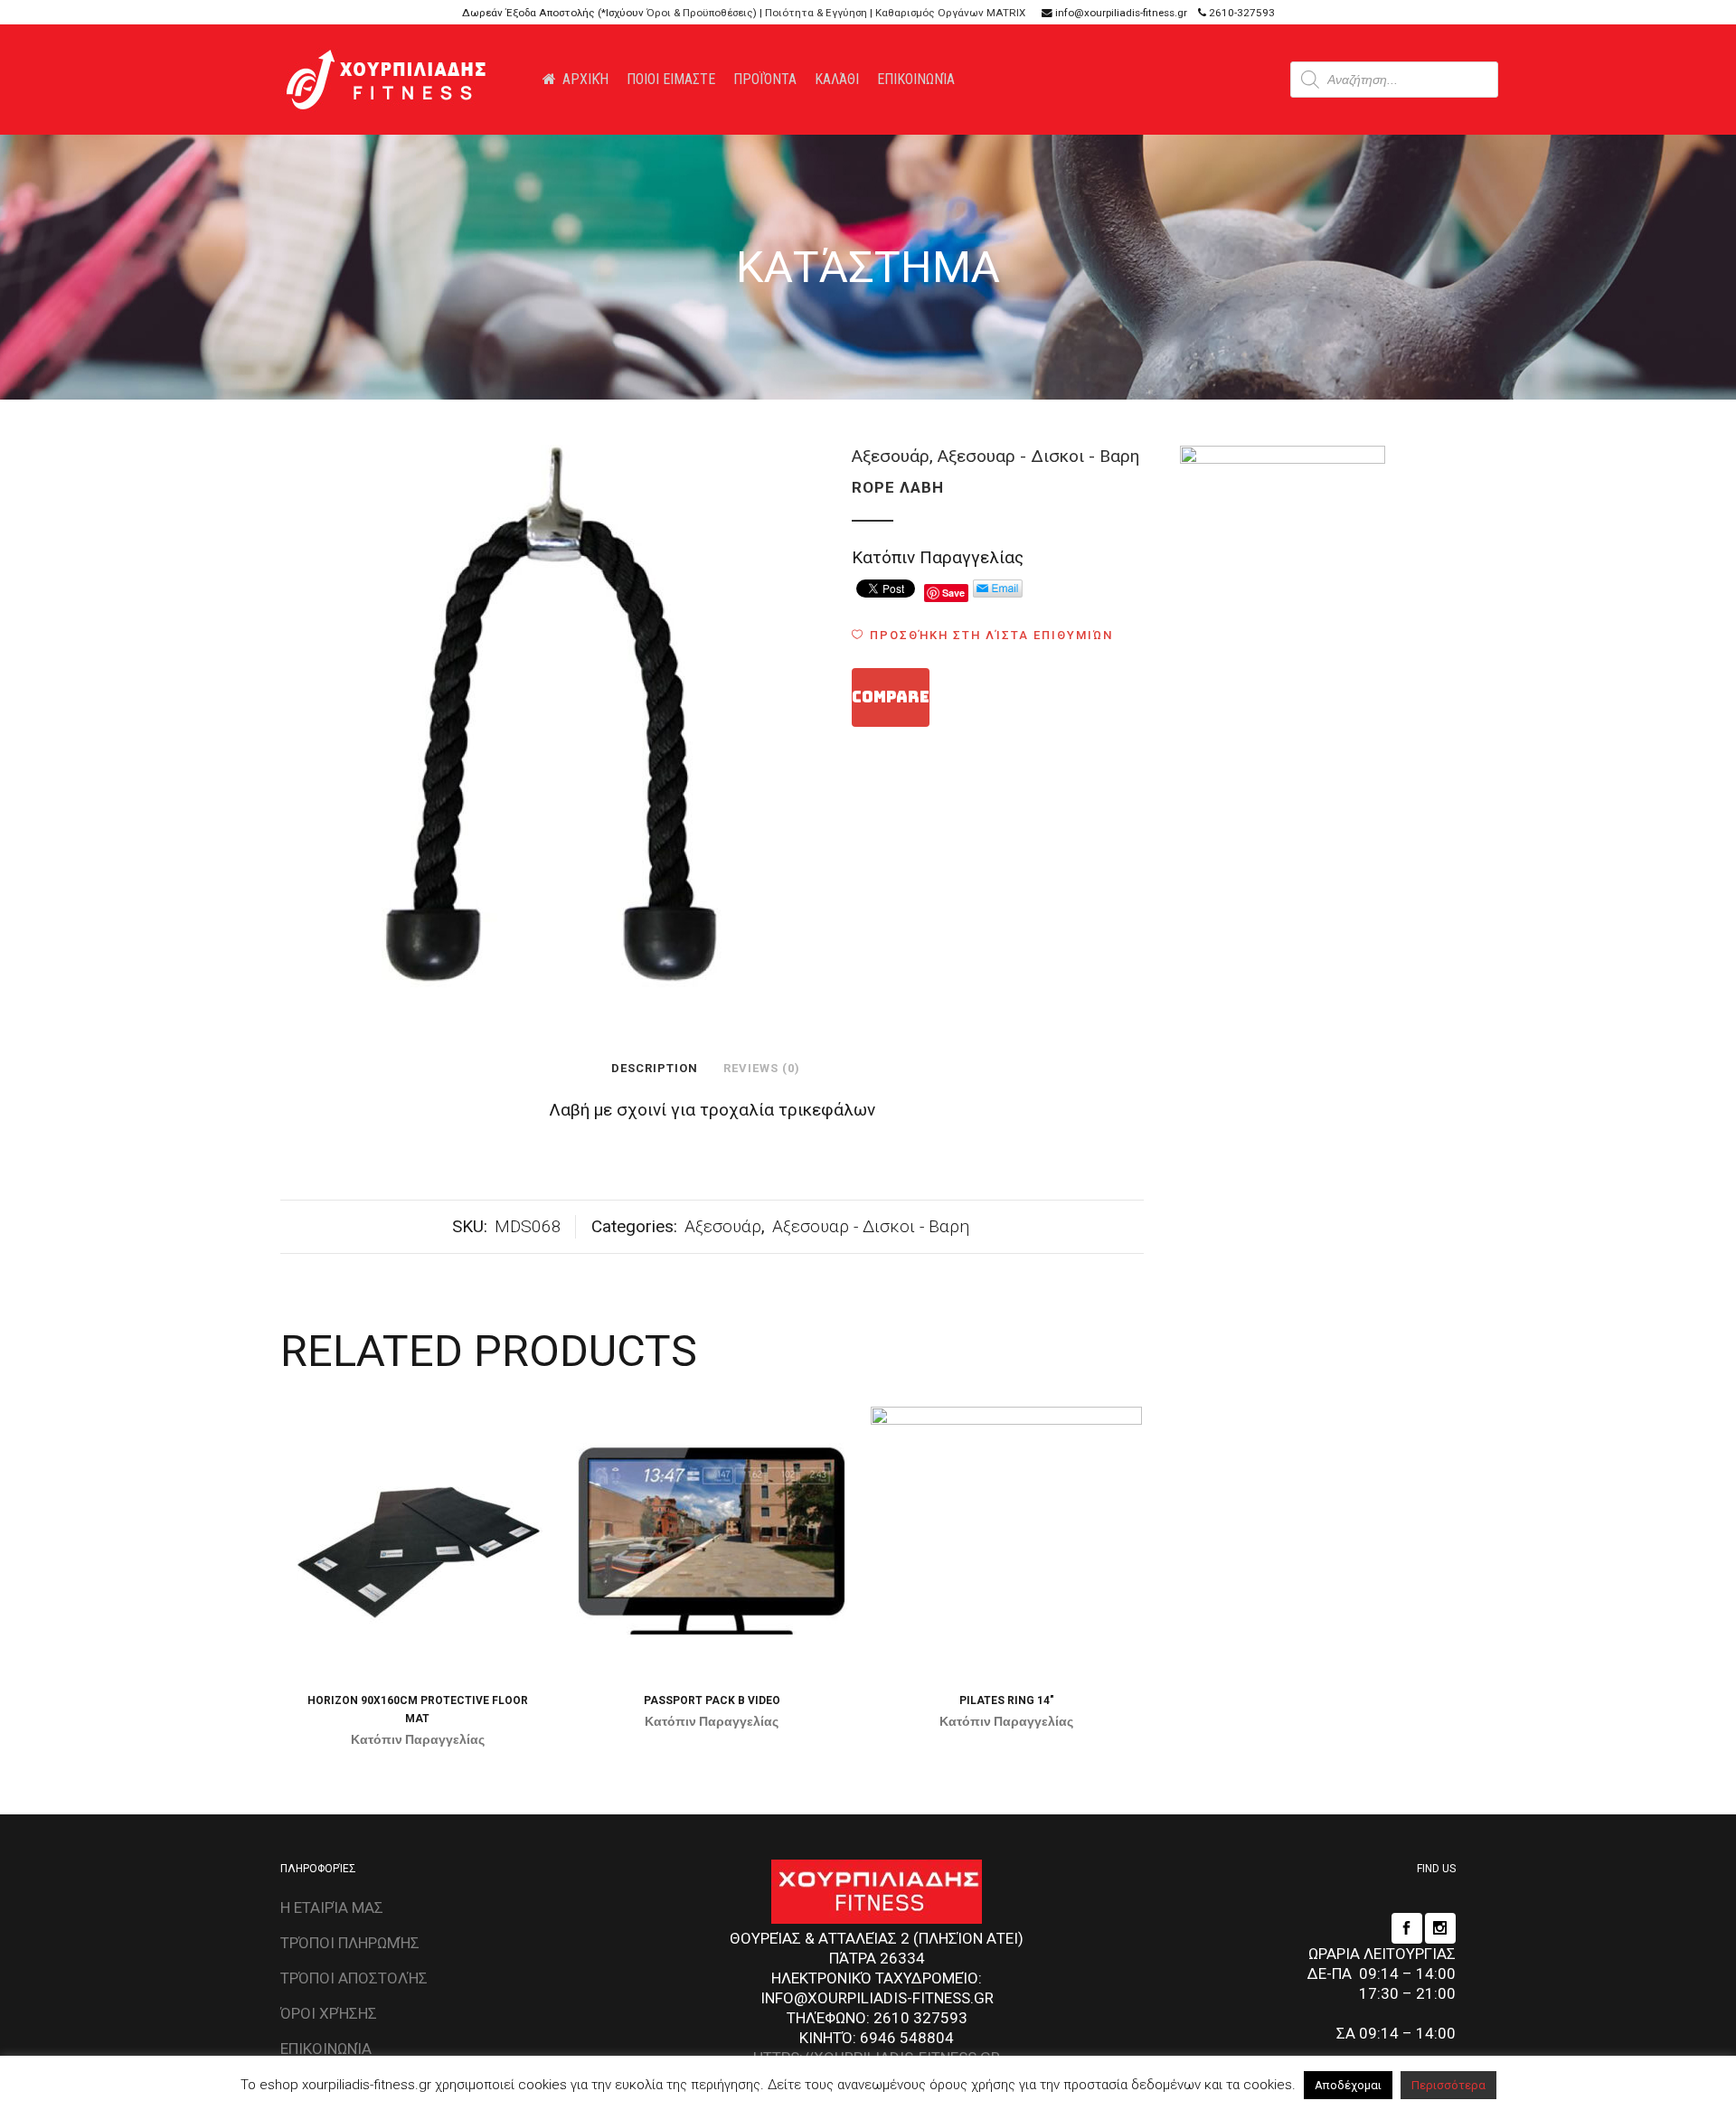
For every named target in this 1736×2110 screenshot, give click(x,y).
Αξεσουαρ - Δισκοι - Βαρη (1038, 456)
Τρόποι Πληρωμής (350, 1943)
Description (655, 1068)
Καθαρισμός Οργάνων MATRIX (950, 13)
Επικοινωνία (326, 2049)
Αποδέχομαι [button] (1348, 2085)
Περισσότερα (1448, 2085)
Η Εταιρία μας (332, 1907)
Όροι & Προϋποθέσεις (700, 13)
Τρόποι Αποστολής (354, 1978)
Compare (891, 697)
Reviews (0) (762, 1068)
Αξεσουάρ (891, 456)
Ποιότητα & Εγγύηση (816, 13)
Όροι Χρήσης (329, 2013)
